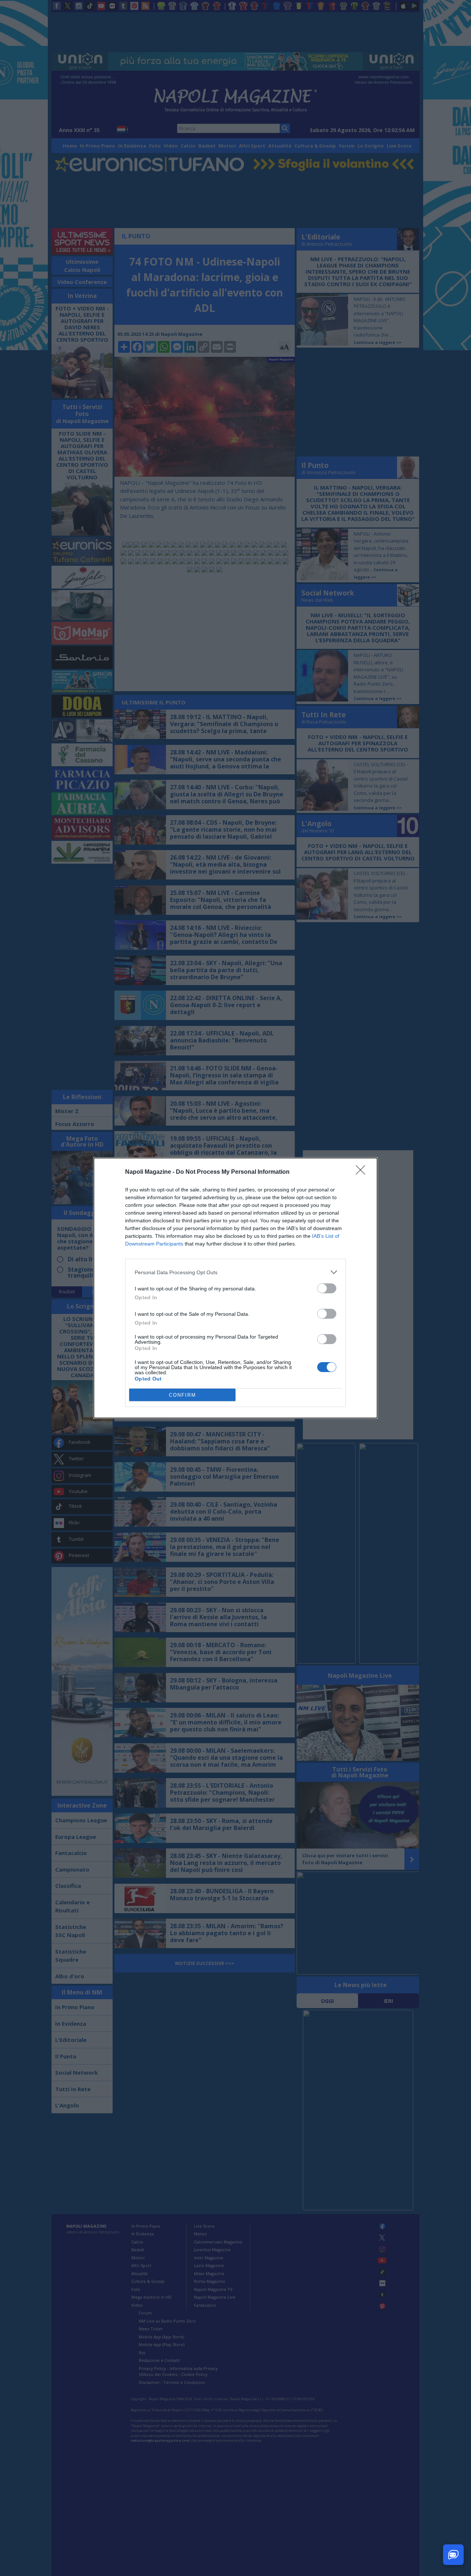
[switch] (327, 1288)
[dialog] (235, 1288)
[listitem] (235, 1272)
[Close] (363, 1172)
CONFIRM (183, 1395)
